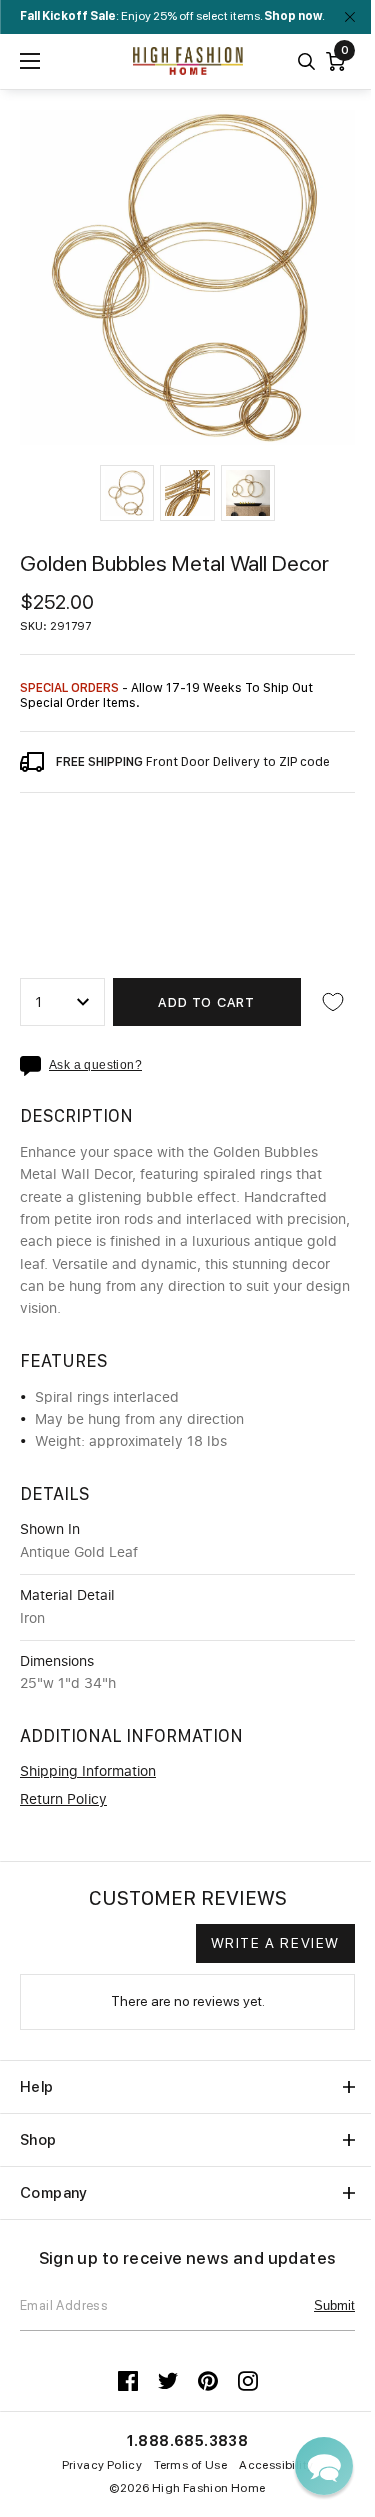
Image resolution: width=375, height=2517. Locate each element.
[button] (127, 493)
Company (54, 2193)
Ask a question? (95, 1065)
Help (37, 2087)
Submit (334, 2305)
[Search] (306, 61)
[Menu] (30, 61)
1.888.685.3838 (188, 2441)
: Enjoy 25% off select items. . (172, 16)
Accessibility (276, 2465)
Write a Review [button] (275, 1943)
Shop (38, 2140)
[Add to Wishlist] (333, 1002)
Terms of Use (190, 2465)
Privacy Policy (102, 2465)
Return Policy (63, 1800)
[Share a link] (34, 1066)
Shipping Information (88, 1772)
